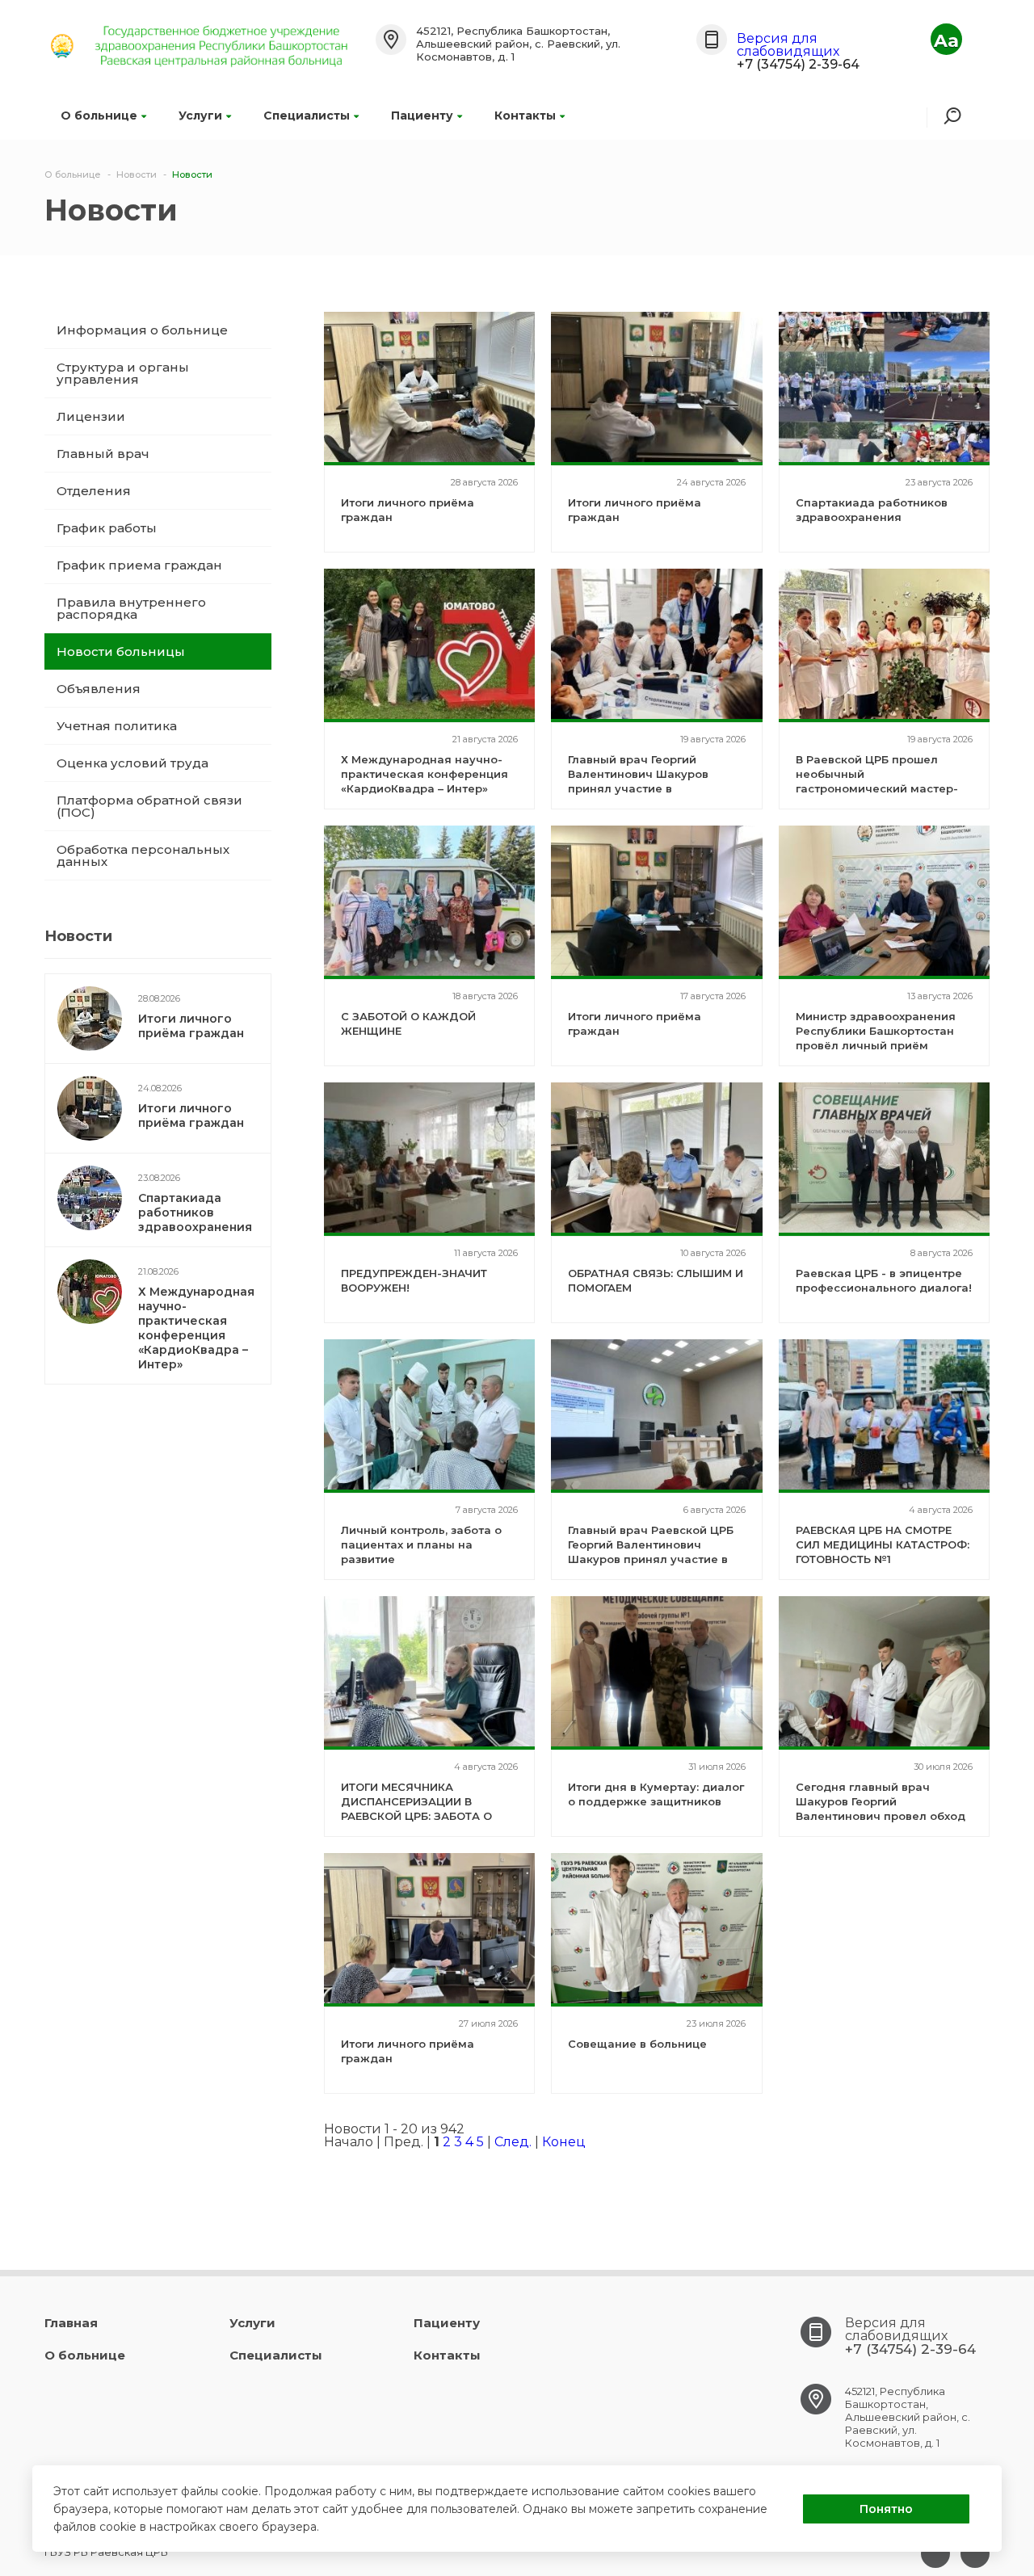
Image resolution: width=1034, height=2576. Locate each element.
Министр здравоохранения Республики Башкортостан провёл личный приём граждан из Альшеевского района (876, 1045)
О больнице (99, 116)
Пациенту (422, 116)
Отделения (94, 491)
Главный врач (103, 454)
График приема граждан (139, 565)
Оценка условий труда (132, 763)
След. (513, 2142)
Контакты (525, 116)
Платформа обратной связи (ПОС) (149, 806)
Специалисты (307, 116)
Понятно (886, 2509)
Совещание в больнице (637, 2044)
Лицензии (91, 416)
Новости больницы (121, 651)
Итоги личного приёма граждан (191, 1026)
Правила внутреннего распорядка (131, 608)
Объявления (99, 689)
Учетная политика (117, 726)
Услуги (200, 116)
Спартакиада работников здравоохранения (195, 1212)
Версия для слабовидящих (788, 45)
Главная (71, 2323)
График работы (107, 528)
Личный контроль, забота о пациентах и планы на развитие (421, 1544)
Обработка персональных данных (143, 855)
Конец (564, 2142)
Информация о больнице (142, 330)
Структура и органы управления (123, 373)
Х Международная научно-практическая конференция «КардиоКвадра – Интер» (196, 1328)
